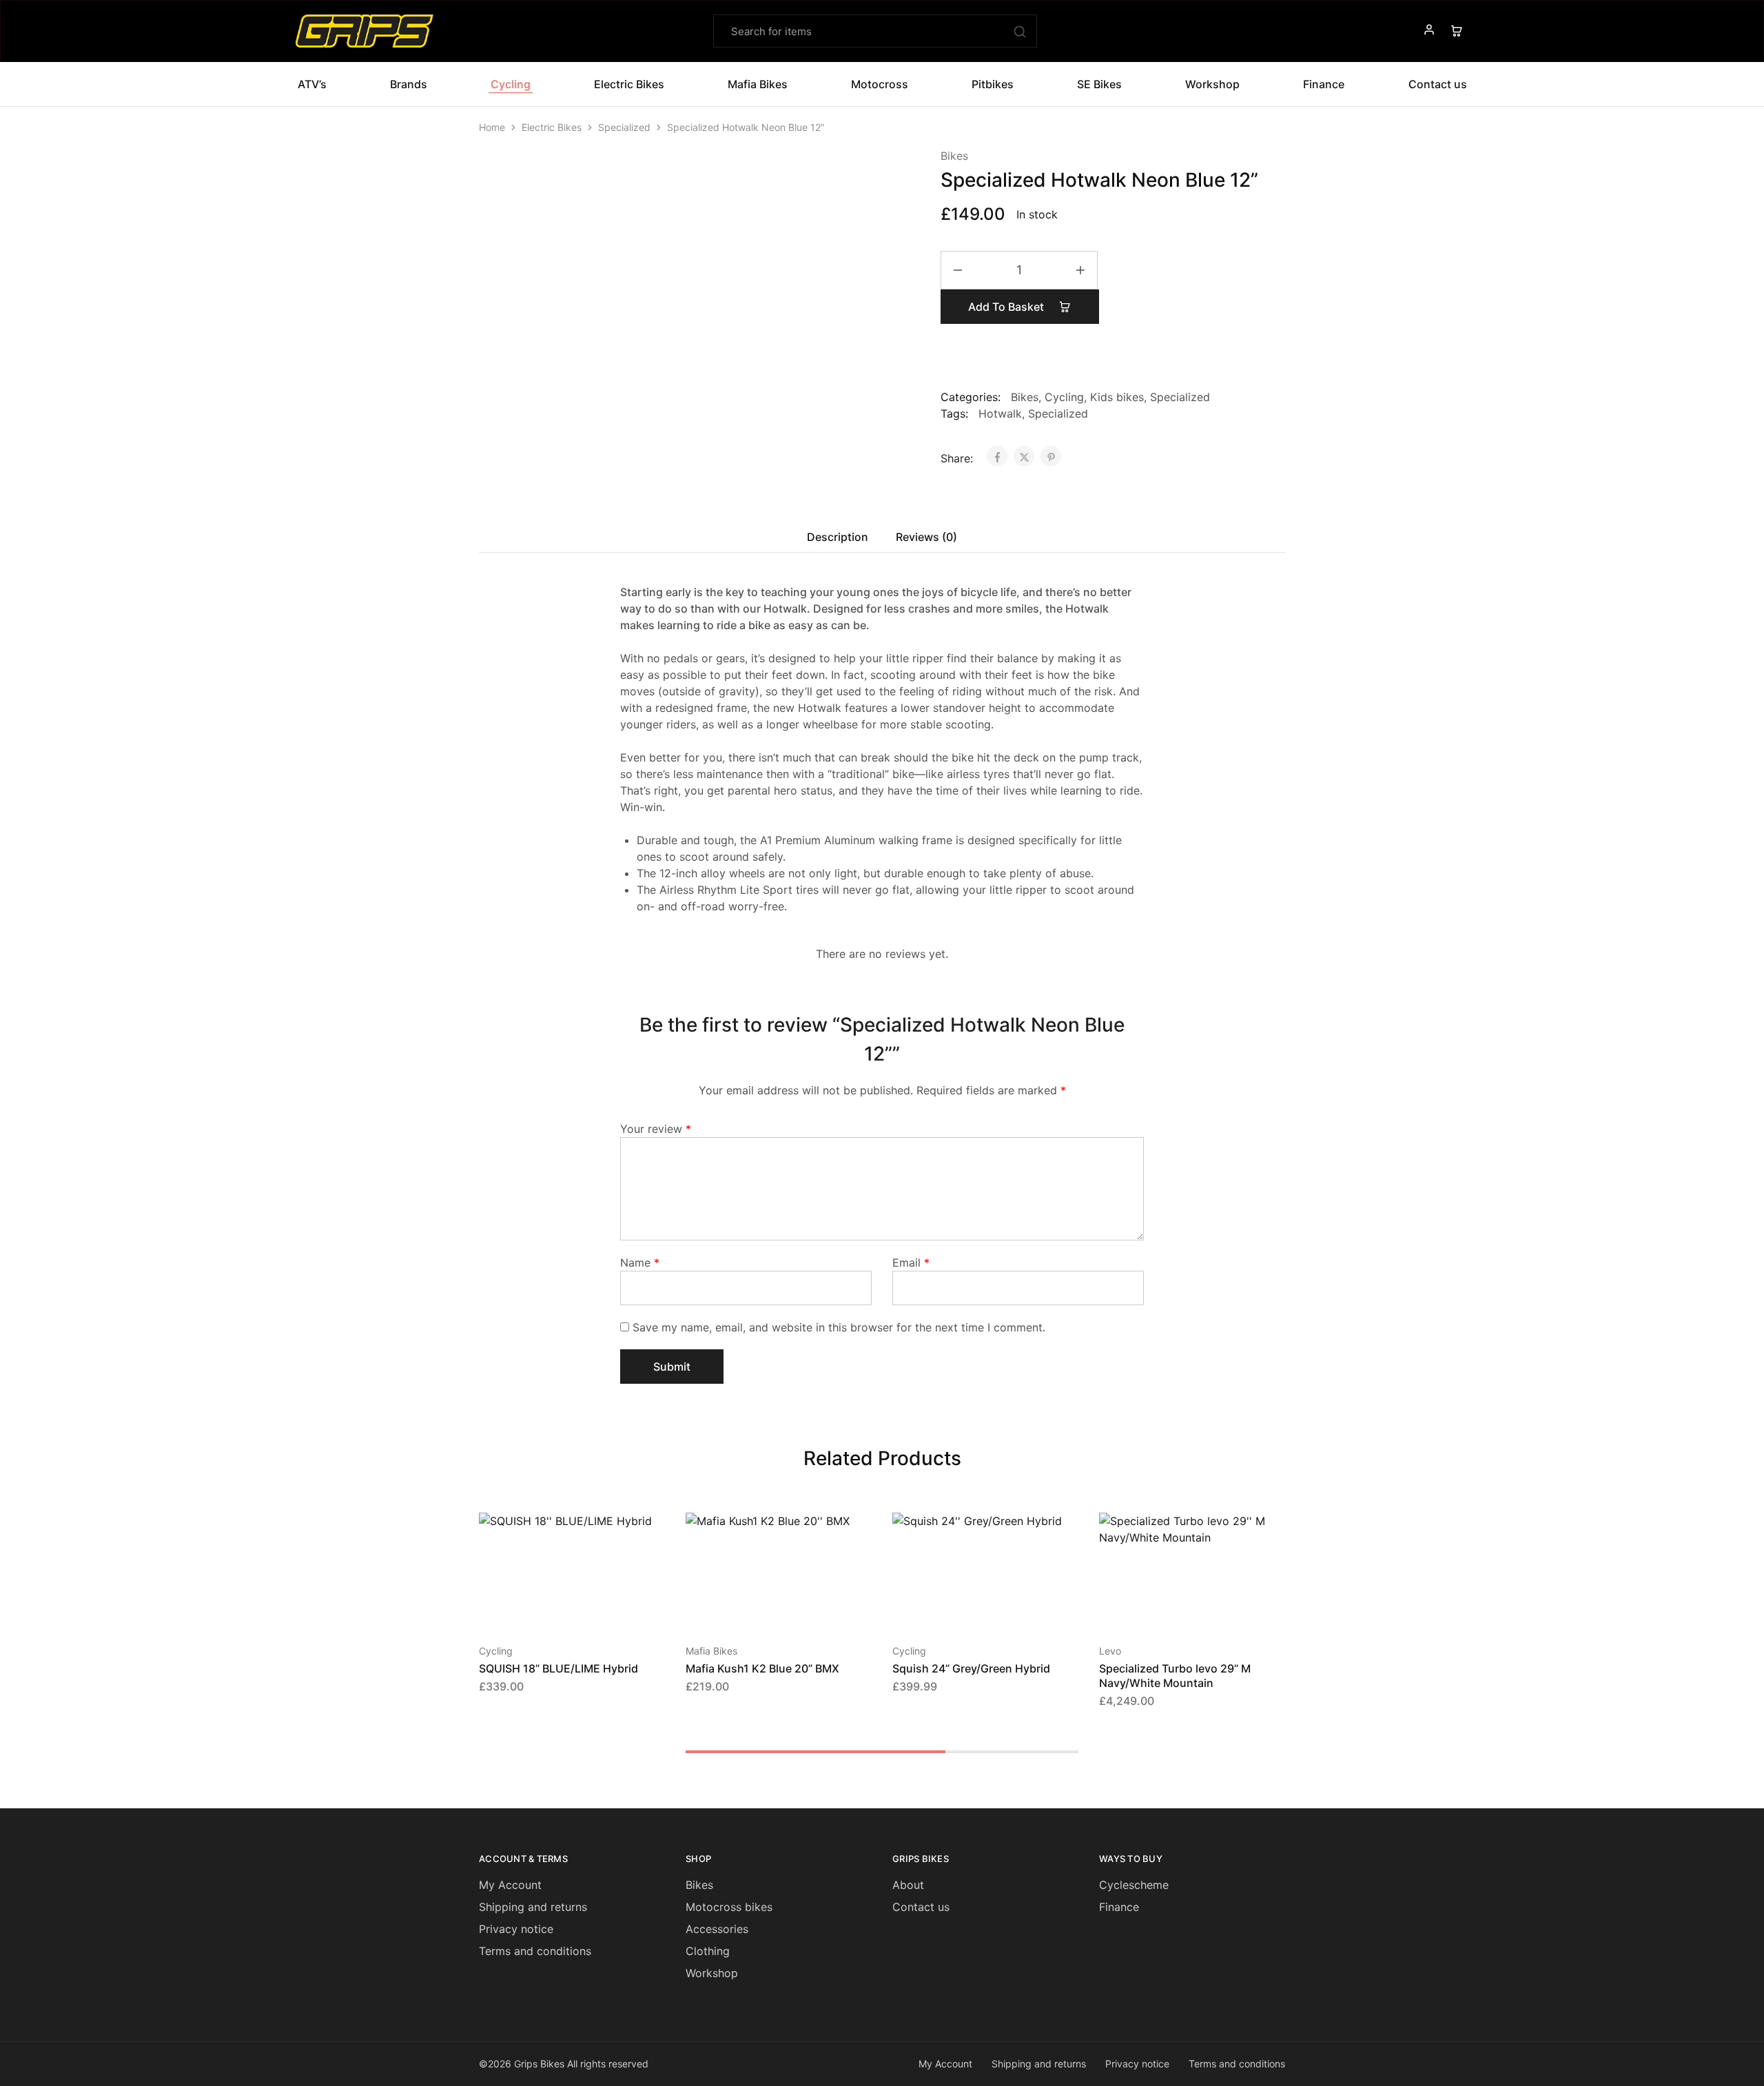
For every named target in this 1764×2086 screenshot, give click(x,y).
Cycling (1064, 397)
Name (640, 1262)
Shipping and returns (533, 1907)
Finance (1324, 84)
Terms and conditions (535, 1951)
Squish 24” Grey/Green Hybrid (971, 1668)
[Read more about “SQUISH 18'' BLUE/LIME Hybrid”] (555, 1609)
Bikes (954, 156)
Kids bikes (1117, 397)
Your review (656, 1129)
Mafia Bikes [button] (758, 84)
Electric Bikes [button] (629, 84)
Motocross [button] (880, 84)
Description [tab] (838, 537)
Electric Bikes (552, 127)
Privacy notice (516, 1929)
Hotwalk (1000, 413)
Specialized (624, 127)
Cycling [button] (511, 84)
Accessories (717, 1929)
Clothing (708, 1951)
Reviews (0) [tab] (926, 537)
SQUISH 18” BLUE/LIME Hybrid (558, 1668)
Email (911, 1262)
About (908, 1885)
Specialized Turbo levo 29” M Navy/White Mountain (1175, 1676)
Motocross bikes (729, 1907)
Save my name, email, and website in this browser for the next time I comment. (839, 1327)
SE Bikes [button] (1099, 84)
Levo (1110, 1651)
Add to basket (1007, 307)
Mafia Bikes (711, 1651)
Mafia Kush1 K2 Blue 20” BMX (762, 1668)
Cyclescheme (1134, 1885)
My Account (510, 1885)
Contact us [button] (1438, 84)
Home (492, 127)
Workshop (1212, 84)
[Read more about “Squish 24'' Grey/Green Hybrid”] (968, 1609)
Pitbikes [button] (993, 84)
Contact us (921, 1907)
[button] (761, 1609)
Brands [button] (409, 84)
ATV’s (312, 84)
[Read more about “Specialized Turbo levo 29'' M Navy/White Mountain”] (1175, 1609)
